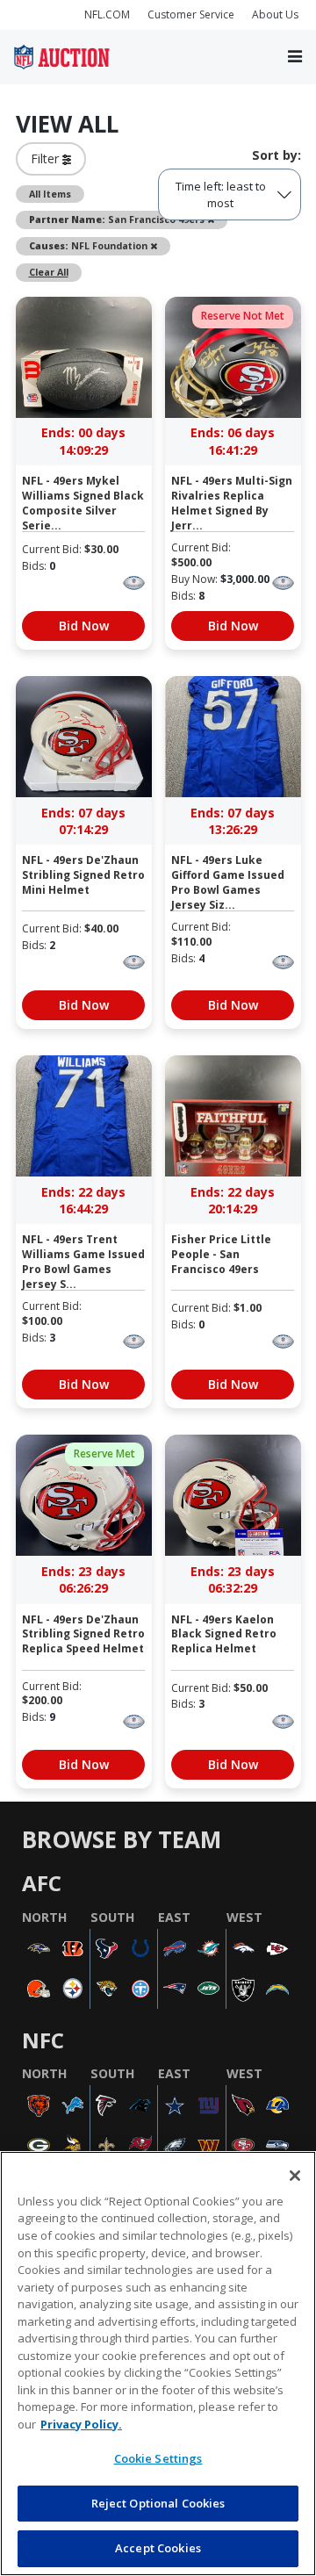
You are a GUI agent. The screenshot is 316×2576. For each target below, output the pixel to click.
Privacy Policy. (81, 2424)
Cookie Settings (158, 2458)
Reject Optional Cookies (158, 2503)
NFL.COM (107, 14)
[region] (158, 2364)
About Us (275, 14)
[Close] (295, 2176)
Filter (47, 158)
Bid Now (84, 626)
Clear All (49, 272)
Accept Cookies (158, 2548)
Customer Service (191, 14)
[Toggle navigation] (295, 58)
